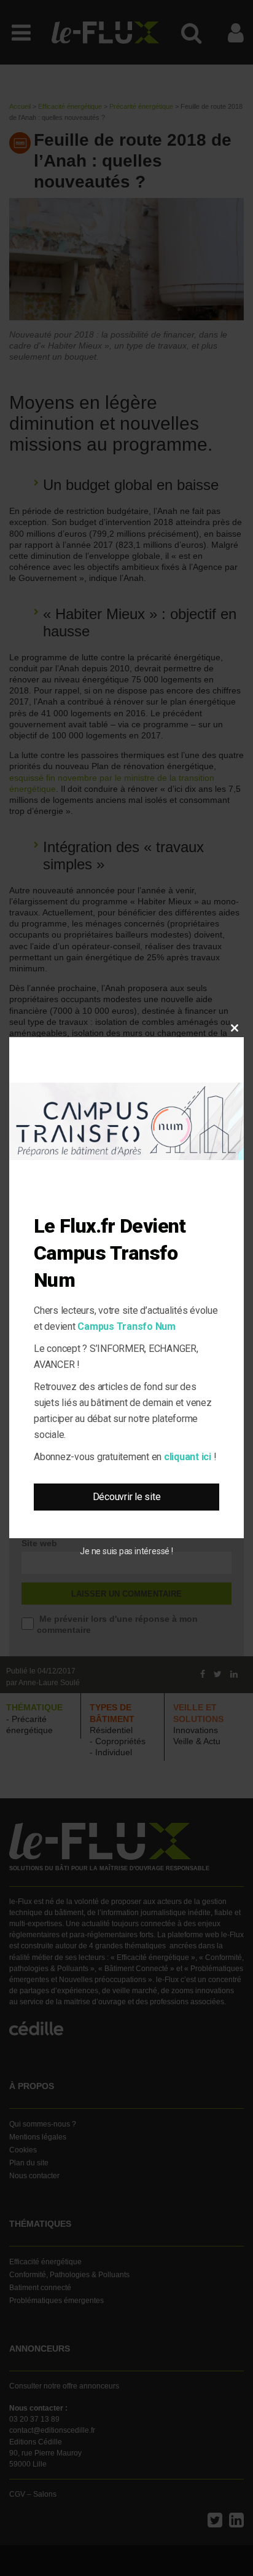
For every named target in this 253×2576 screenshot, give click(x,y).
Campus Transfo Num (126, 1326)
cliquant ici (188, 1457)
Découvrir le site (127, 1497)
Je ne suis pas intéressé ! (126, 1551)
